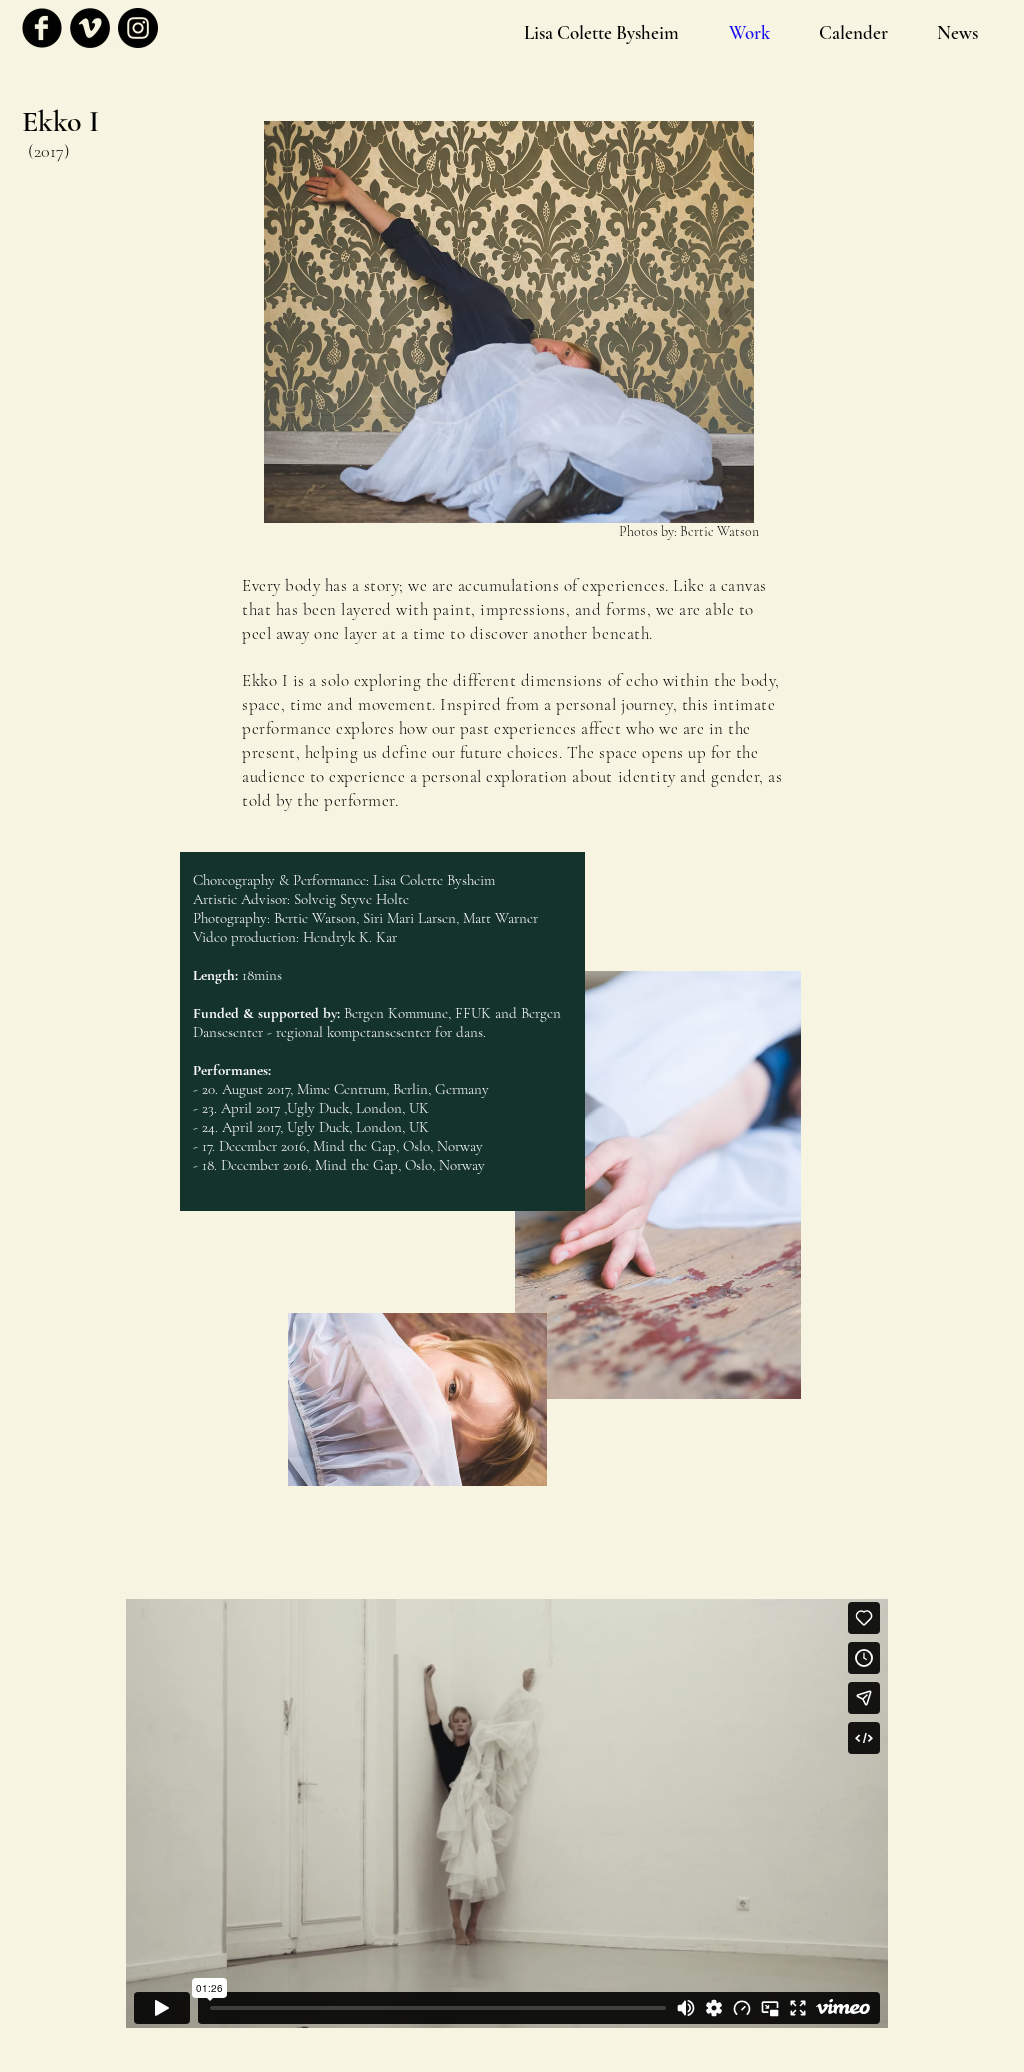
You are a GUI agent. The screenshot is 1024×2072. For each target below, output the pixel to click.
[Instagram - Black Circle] (138, 28)
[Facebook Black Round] (42, 28)
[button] (853, 33)
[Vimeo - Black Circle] (90, 28)
